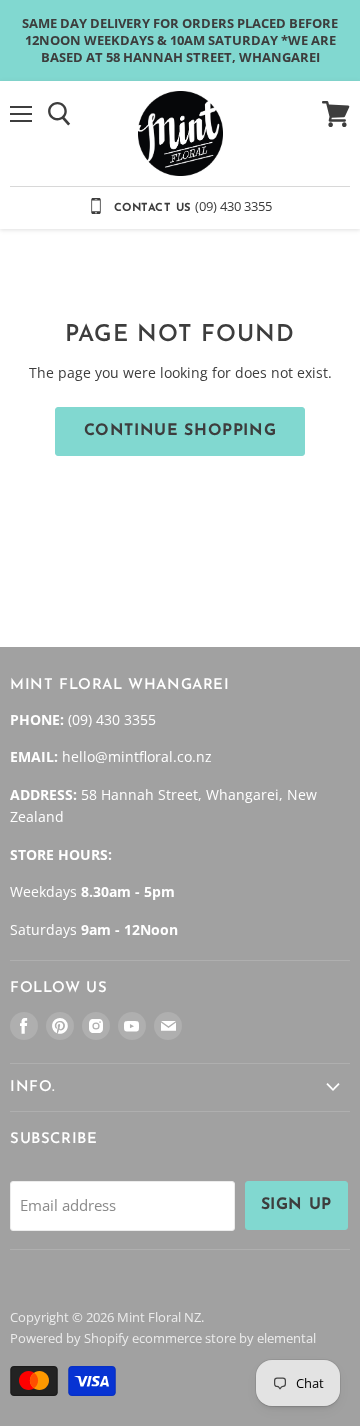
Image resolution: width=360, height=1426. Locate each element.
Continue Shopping (180, 431)
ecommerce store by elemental (224, 1338)
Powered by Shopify (69, 1338)
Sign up (296, 1205)
